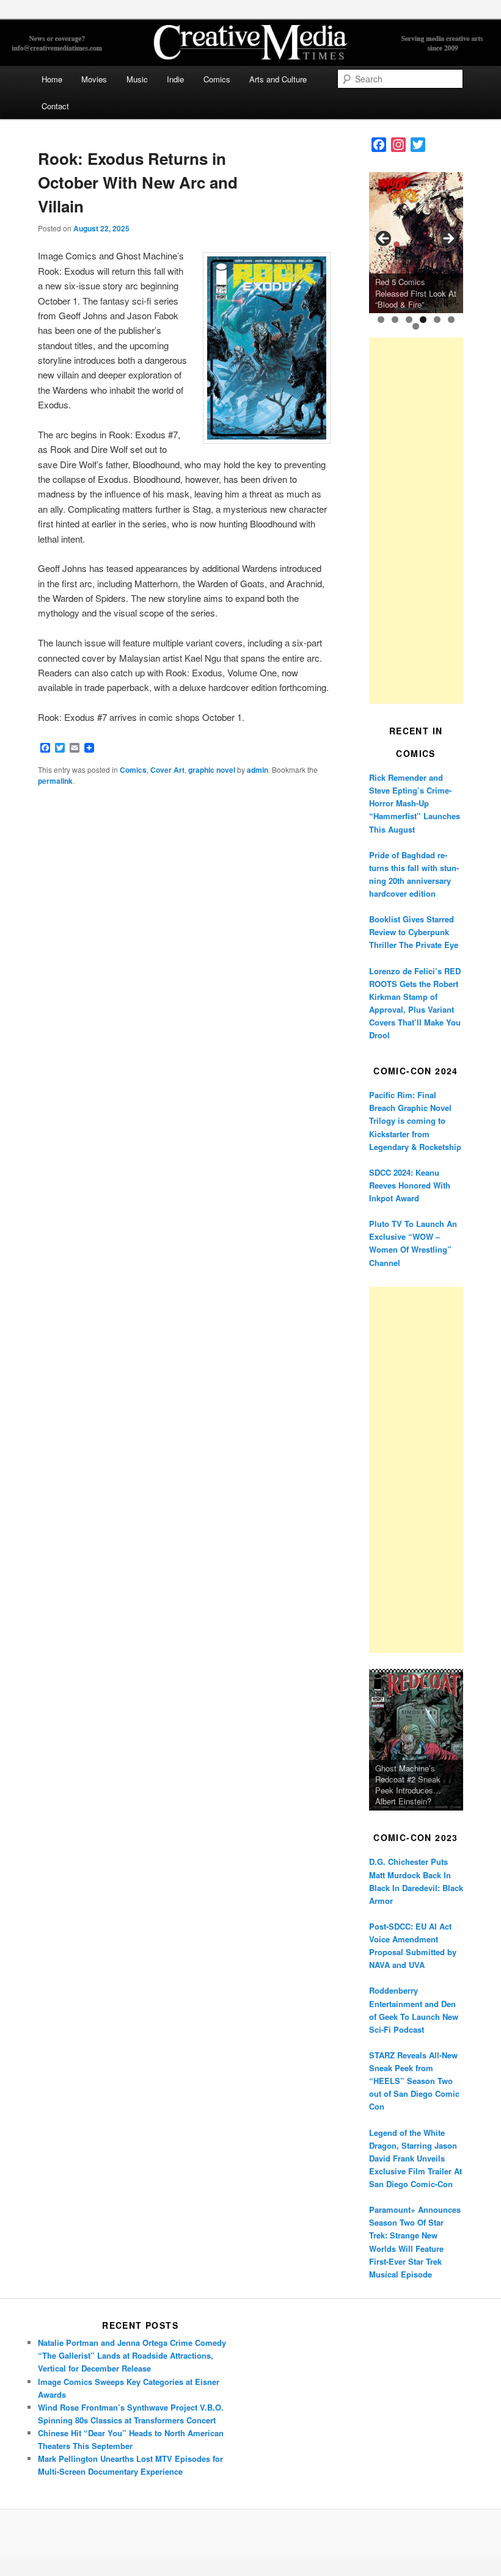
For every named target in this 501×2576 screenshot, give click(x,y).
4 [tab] (423, 320)
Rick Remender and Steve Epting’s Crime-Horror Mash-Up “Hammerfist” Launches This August (415, 803)
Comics (217, 79)
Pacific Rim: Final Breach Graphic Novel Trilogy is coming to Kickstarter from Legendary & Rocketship (415, 1121)
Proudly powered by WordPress (250, 2534)
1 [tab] (381, 320)
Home (52, 79)
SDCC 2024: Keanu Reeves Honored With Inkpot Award (410, 1185)
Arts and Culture (278, 79)
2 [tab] (395, 320)
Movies (94, 79)
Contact (55, 106)
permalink (55, 781)
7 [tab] (416, 326)
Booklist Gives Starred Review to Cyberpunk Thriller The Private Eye (414, 932)
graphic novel (212, 770)
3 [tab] (409, 320)
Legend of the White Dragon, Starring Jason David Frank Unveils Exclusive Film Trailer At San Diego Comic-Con (415, 2158)
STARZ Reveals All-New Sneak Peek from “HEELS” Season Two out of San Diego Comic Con (414, 2081)
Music (137, 79)
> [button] (448, 239)
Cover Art (167, 770)
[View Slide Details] (416, 243)
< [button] (384, 239)
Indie (175, 79)
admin (258, 770)
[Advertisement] (416, 521)
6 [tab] (451, 320)
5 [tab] (437, 320)
